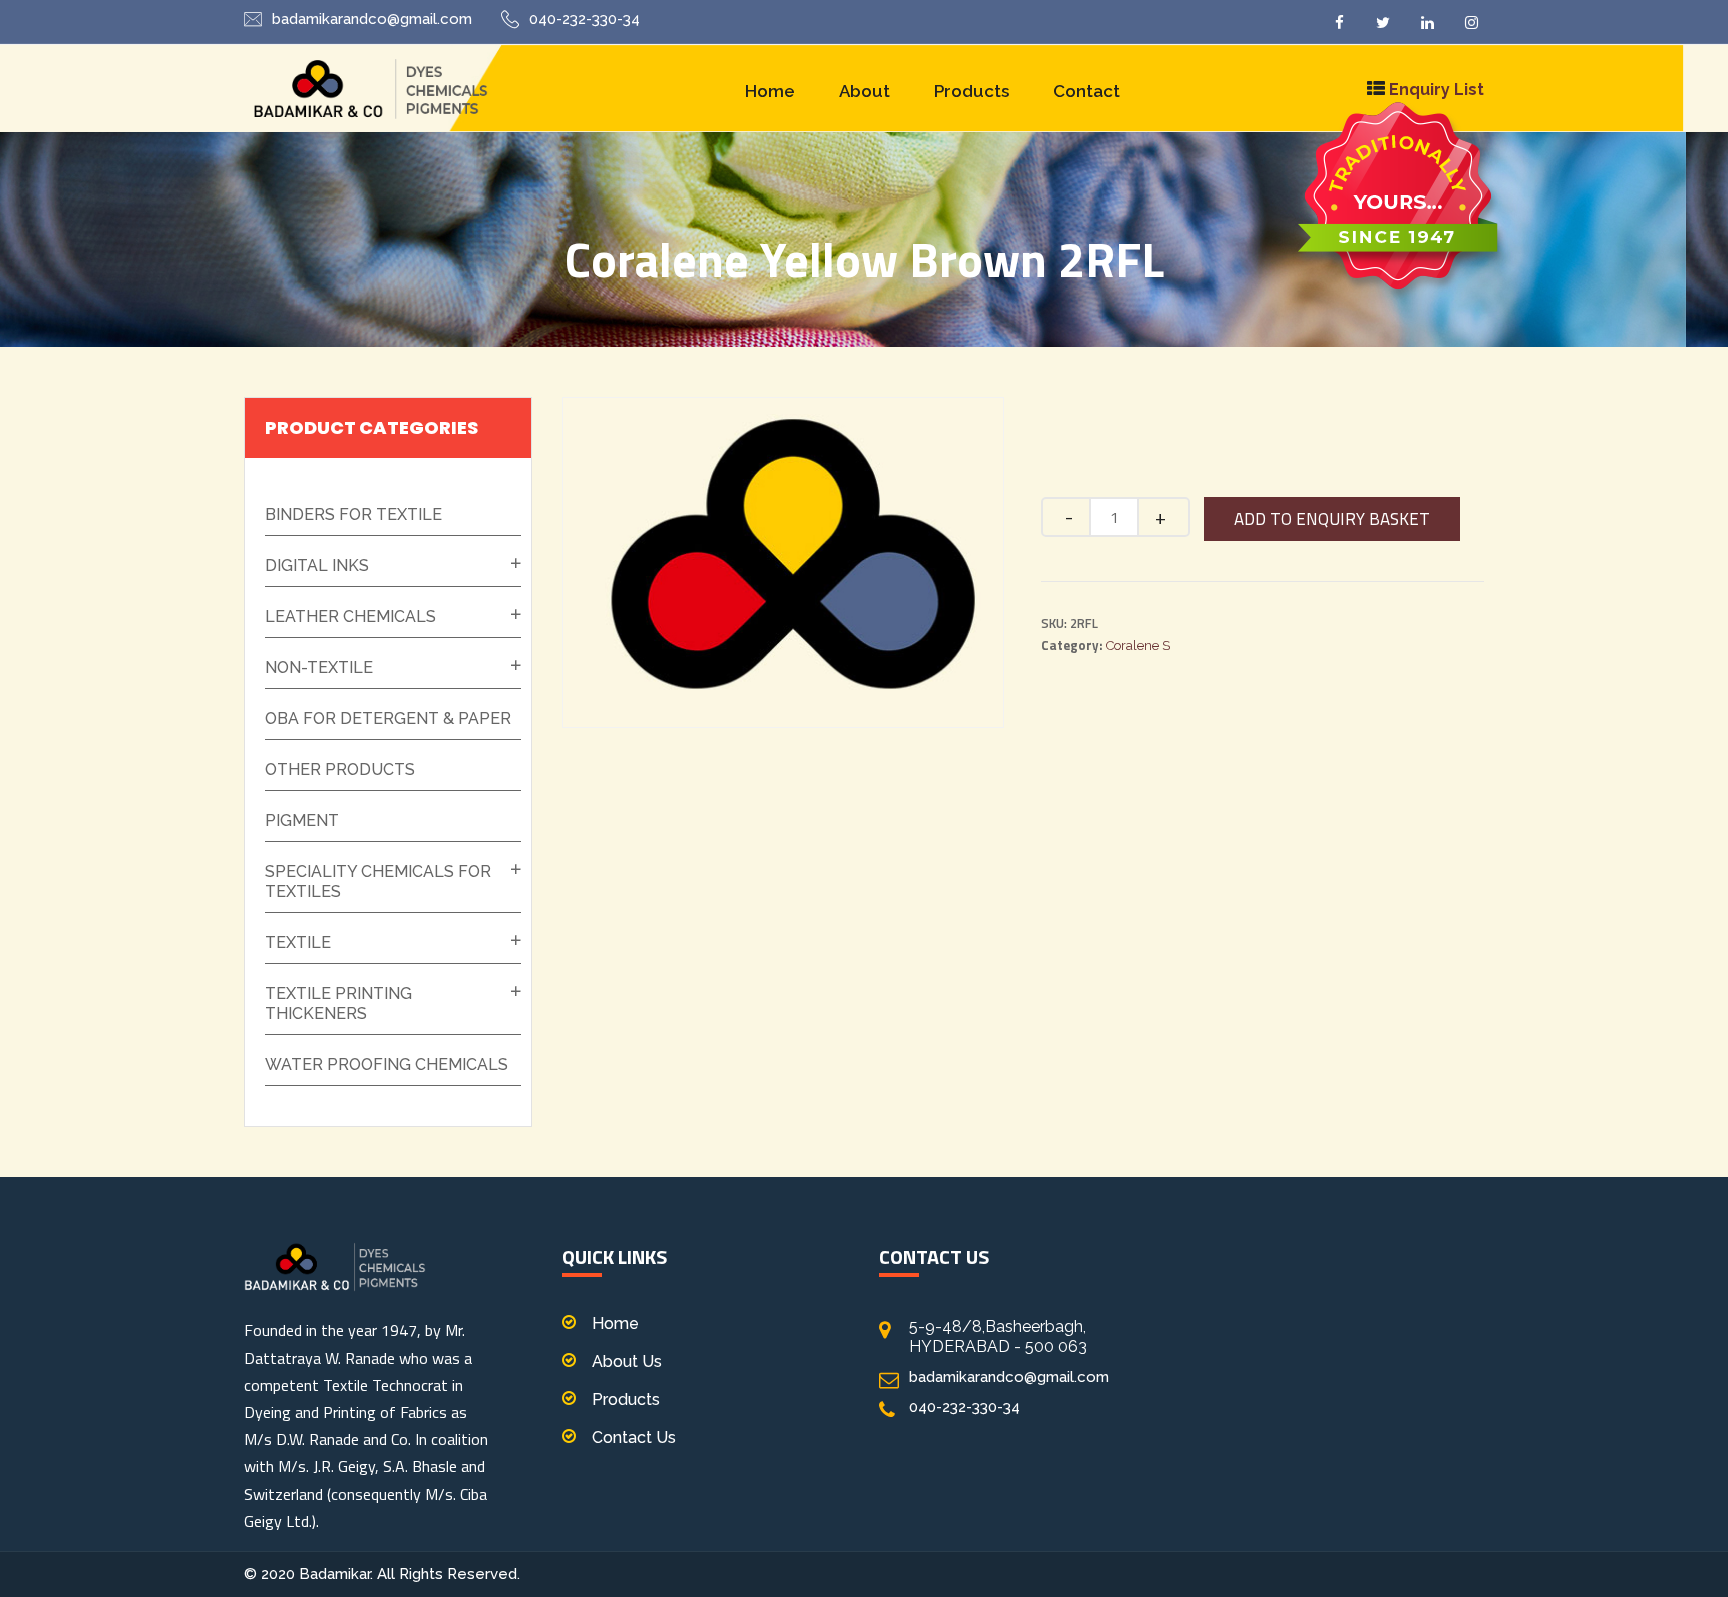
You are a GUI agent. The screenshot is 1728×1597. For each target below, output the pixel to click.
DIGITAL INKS (317, 565)
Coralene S (1138, 645)
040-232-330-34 (584, 19)
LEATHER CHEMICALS (350, 616)
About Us (627, 1361)
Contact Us (634, 1437)
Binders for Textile (353, 514)
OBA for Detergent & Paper (388, 718)
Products (971, 91)
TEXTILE (298, 942)
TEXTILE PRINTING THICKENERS (338, 1003)
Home (770, 91)
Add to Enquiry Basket (1332, 519)
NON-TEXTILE (319, 667)
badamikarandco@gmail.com (372, 19)
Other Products (340, 769)
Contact (1086, 91)
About (864, 91)
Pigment (302, 820)
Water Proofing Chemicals (386, 1064)
